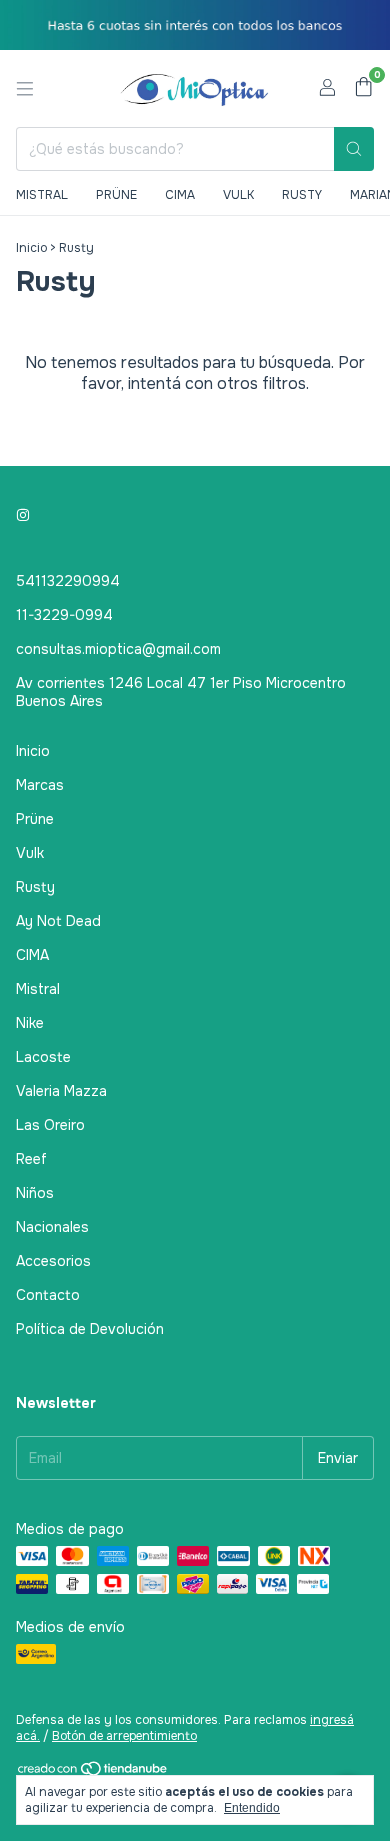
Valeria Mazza (61, 1091)
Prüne (116, 195)
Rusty (302, 195)
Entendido (252, 1808)
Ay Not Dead (58, 921)
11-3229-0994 (64, 615)
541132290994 (68, 581)
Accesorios (53, 1261)
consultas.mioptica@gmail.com (118, 649)
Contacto (48, 1295)
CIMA (32, 955)
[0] (363, 88)
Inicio (31, 248)
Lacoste (43, 1057)
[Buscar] (354, 149)
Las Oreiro (50, 1125)
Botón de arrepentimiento (124, 1736)
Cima (180, 195)
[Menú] (25, 89)
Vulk (238, 195)
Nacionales (52, 1227)
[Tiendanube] (93, 1773)
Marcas (40, 785)
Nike (30, 1023)
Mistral (42, 195)
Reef (31, 1159)
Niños (35, 1193)
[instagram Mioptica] (23, 515)
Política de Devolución (90, 1329)
